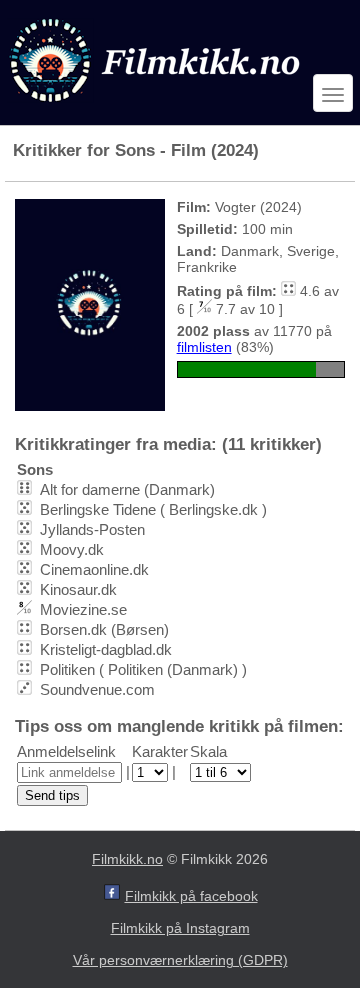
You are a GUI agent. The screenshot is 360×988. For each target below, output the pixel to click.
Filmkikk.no (127, 859)
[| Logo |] (157, 106)
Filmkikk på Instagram (180, 928)
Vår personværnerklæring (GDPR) (180, 960)
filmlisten (204, 347)
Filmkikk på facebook (191, 896)
